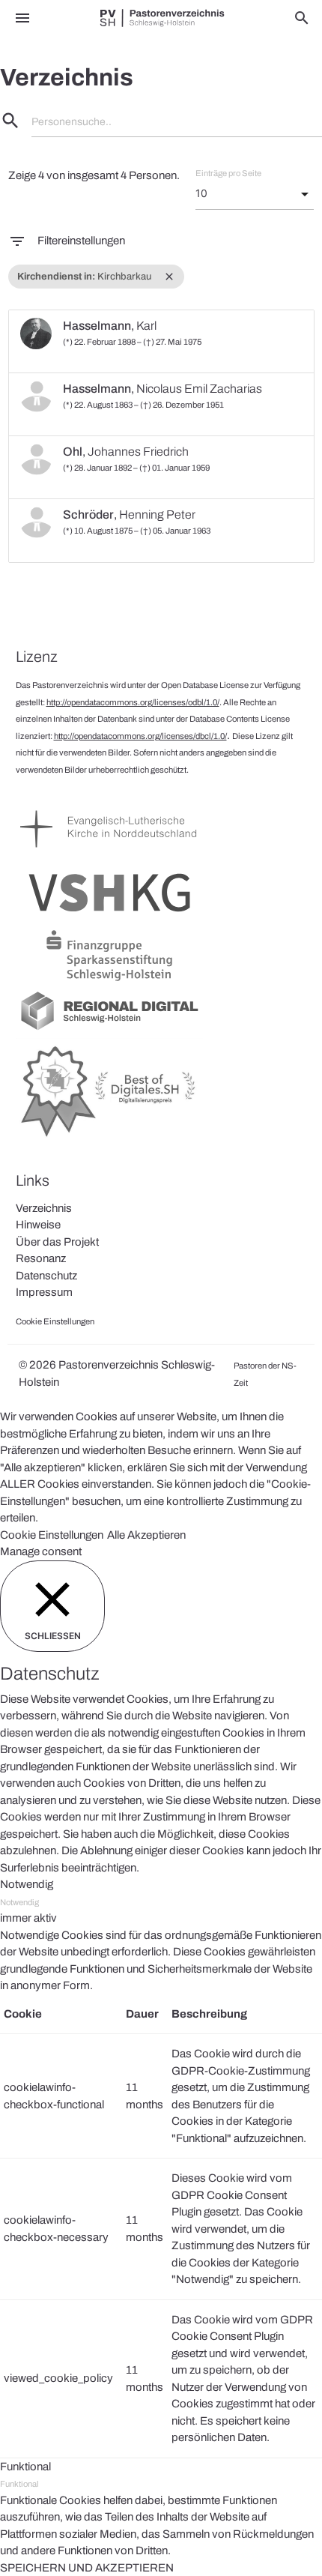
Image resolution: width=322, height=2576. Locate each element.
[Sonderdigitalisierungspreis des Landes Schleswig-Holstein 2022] (109, 1138)
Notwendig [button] (27, 1884)
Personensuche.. (72, 122)
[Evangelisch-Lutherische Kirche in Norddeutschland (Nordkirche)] (109, 854)
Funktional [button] (25, 2467)
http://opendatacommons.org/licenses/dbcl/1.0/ (140, 736)
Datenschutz (46, 1276)
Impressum (44, 1292)
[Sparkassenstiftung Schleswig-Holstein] (109, 981)
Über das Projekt (57, 1242)
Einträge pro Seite (228, 173)
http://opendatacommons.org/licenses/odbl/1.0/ (133, 702)
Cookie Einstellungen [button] (52, 1535)
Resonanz (41, 1258)
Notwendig (19, 1902)
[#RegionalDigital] (109, 1029)
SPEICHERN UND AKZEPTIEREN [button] (87, 2568)
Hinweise (38, 1225)
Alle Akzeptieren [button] (146, 1535)
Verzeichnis (44, 1208)
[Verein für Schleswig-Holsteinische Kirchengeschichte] (109, 918)
